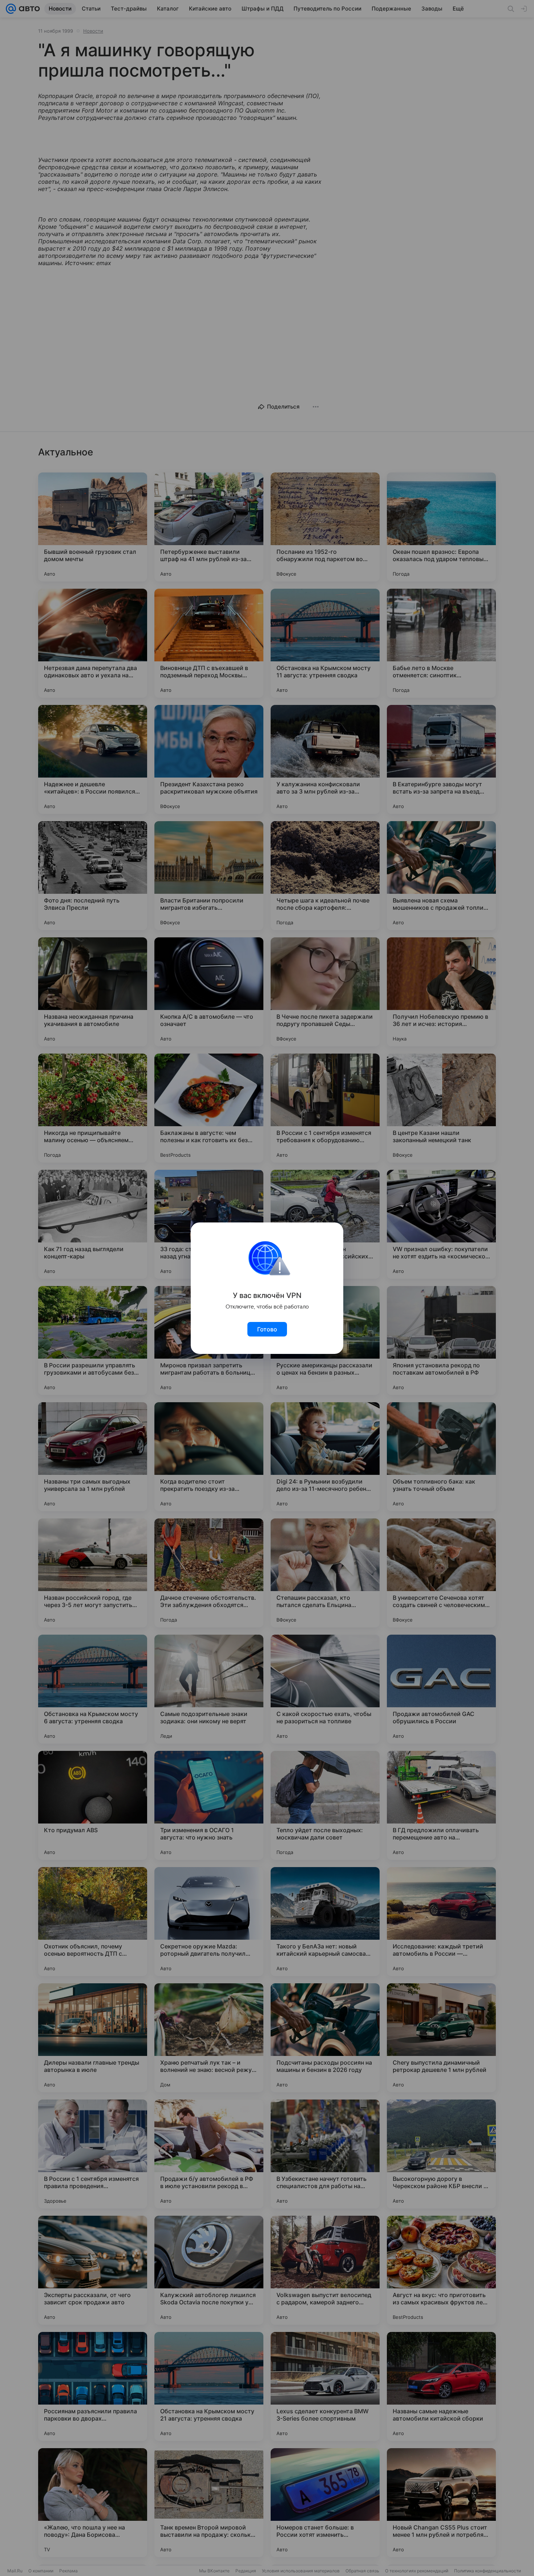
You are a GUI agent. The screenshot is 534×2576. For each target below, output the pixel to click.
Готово (267, 1329)
